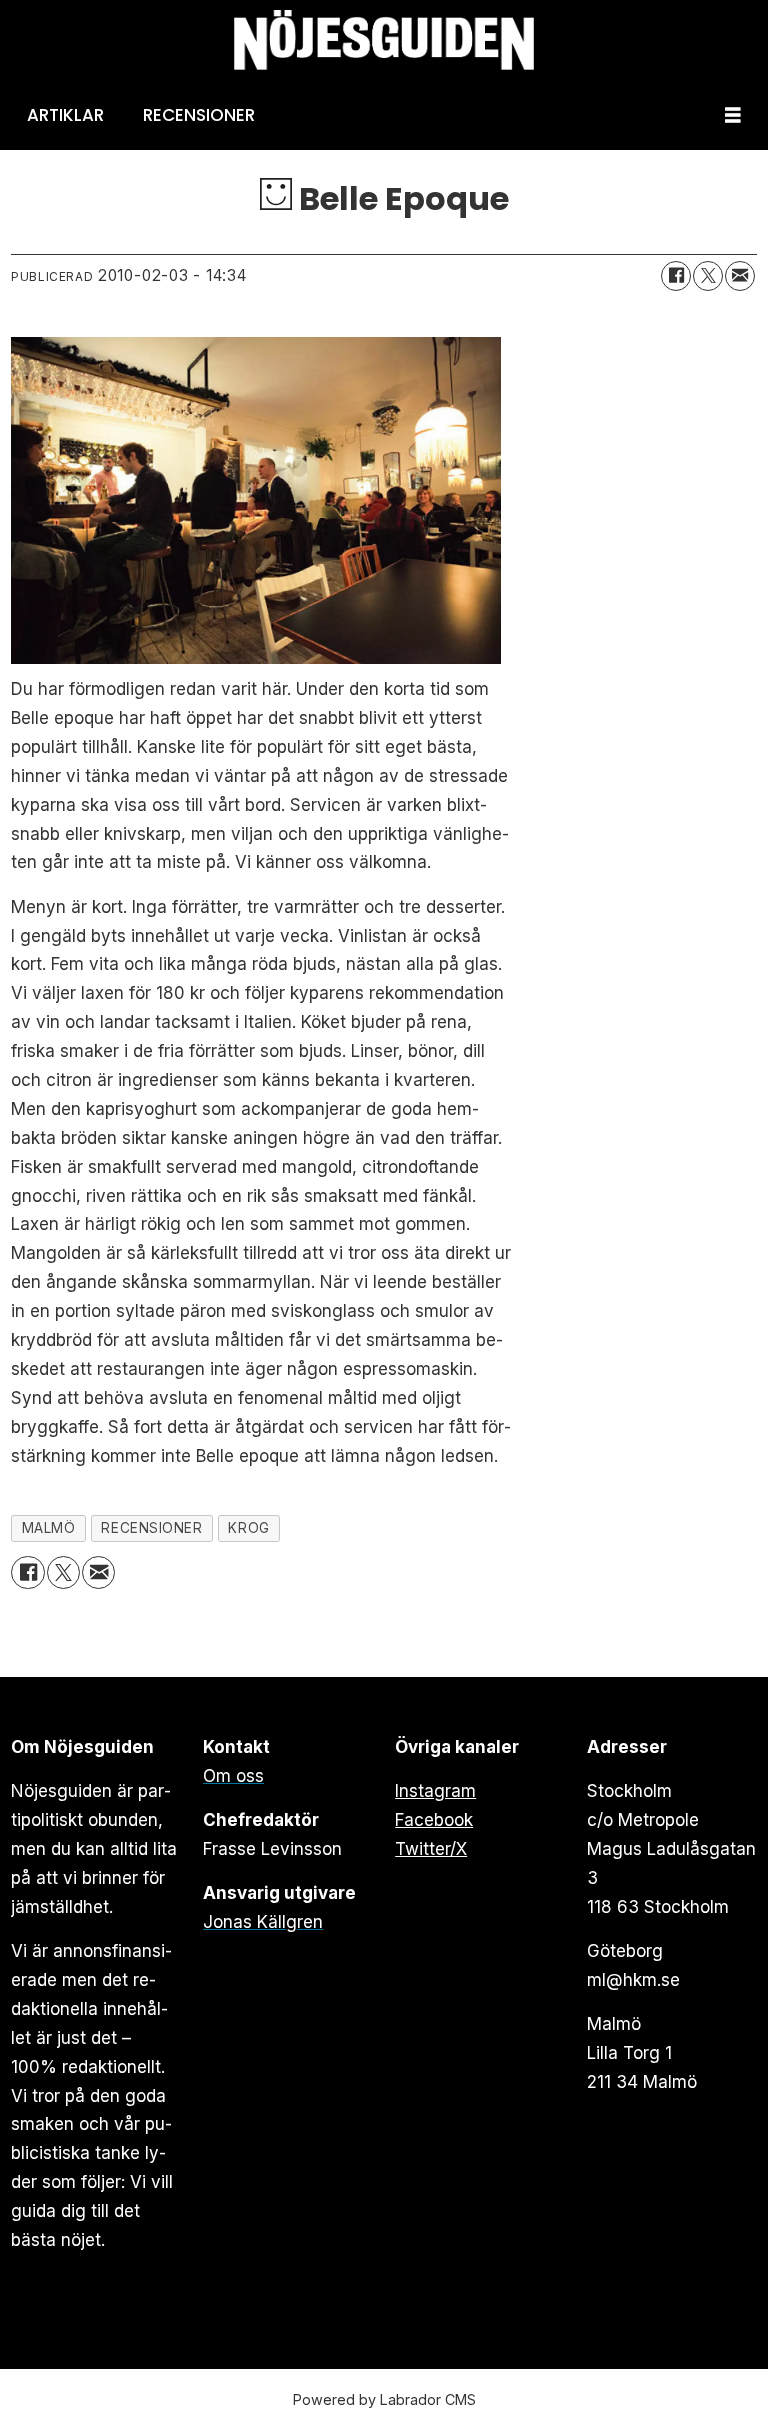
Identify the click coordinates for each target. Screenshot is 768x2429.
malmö (49, 1528)
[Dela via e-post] (740, 276)
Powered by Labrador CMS (384, 2399)
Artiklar (65, 115)
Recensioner (199, 115)
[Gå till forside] (384, 40)
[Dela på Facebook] (676, 276)
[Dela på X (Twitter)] (708, 276)
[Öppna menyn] (733, 115)
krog (248, 1528)
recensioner (151, 1528)
